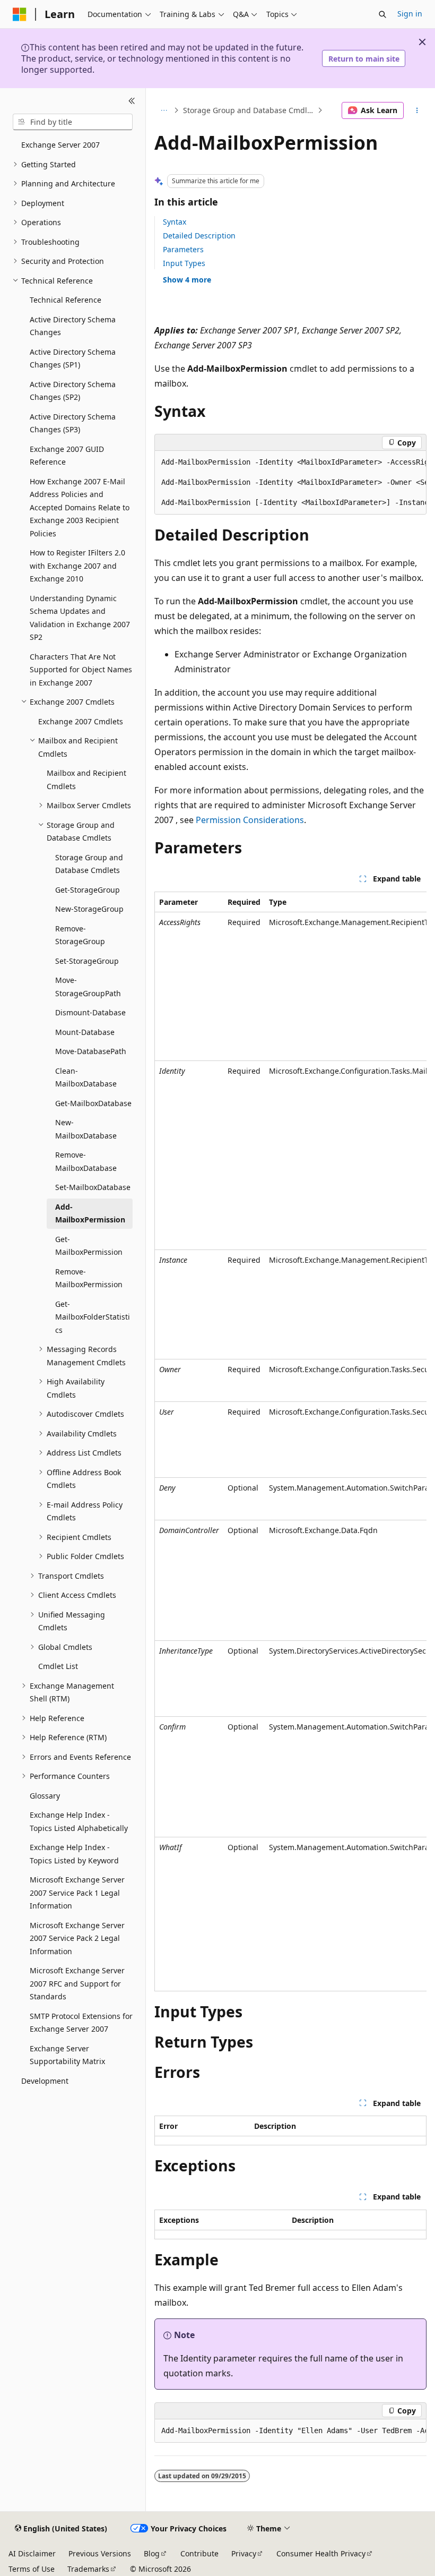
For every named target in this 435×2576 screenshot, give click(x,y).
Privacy (244, 2553)
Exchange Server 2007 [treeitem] (60, 145)
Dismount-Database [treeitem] (90, 1012)
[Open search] (382, 14)
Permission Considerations (250, 820)
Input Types (184, 263)
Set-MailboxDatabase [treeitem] (93, 1187)
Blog (152, 2553)
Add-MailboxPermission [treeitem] (90, 1213)
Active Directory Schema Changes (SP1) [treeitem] (73, 358)
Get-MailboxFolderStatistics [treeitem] (93, 1317)
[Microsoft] (20, 14)
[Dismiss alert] (422, 42)
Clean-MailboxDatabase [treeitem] (86, 1077)
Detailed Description (199, 236)
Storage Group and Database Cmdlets (249, 110)
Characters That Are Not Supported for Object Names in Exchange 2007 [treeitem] (81, 670)
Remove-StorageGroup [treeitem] (80, 935)
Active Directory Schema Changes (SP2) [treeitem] (73, 391)
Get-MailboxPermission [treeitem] (89, 1246)
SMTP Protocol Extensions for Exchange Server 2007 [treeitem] (81, 2023)
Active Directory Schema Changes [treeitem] (73, 326)
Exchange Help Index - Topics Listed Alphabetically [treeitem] (79, 1821)
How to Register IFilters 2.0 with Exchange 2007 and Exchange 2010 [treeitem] (77, 566)
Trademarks (88, 2569)
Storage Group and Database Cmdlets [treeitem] (89, 864)
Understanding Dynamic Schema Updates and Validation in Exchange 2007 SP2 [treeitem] (80, 618)
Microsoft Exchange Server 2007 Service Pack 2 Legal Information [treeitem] (77, 1938)
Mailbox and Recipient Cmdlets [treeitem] (86, 780)
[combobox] (73, 122)
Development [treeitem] (45, 2081)
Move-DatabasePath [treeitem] (91, 1051)
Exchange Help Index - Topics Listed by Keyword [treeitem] (74, 1854)
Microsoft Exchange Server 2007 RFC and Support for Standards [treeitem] (77, 1983)
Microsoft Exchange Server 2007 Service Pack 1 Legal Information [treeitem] (77, 1893)
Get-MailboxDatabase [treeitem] (93, 1103)
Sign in (410, 14)
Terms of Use (32, 2569)
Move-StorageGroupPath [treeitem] (88, 987)
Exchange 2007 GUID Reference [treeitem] (67, 456)
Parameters (183, 249)
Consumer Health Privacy (321, 2553)
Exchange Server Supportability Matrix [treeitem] (67, 2055)
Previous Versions (100, 2553)
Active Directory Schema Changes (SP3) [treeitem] (73, 423)
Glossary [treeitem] (45, 1796)
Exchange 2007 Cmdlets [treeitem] (81, 721)
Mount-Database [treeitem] (85, 1032)
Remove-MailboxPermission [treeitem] (89, 1278)
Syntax (175, 222)
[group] (290, 483)
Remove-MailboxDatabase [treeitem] (86, 1161)
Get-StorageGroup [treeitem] (88, 890)
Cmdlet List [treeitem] (58, 1666)
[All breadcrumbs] (164, 110)
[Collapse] (132, 101)
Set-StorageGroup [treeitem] (87, 961)
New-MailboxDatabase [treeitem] (86, 1129)
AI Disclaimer (32, 2553)
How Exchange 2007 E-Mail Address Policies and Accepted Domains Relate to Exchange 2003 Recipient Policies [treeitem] (80, 507)
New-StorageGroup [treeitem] (89, 909)
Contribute (199, 2553)
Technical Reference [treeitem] (66, 300)
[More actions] (417, 110)
